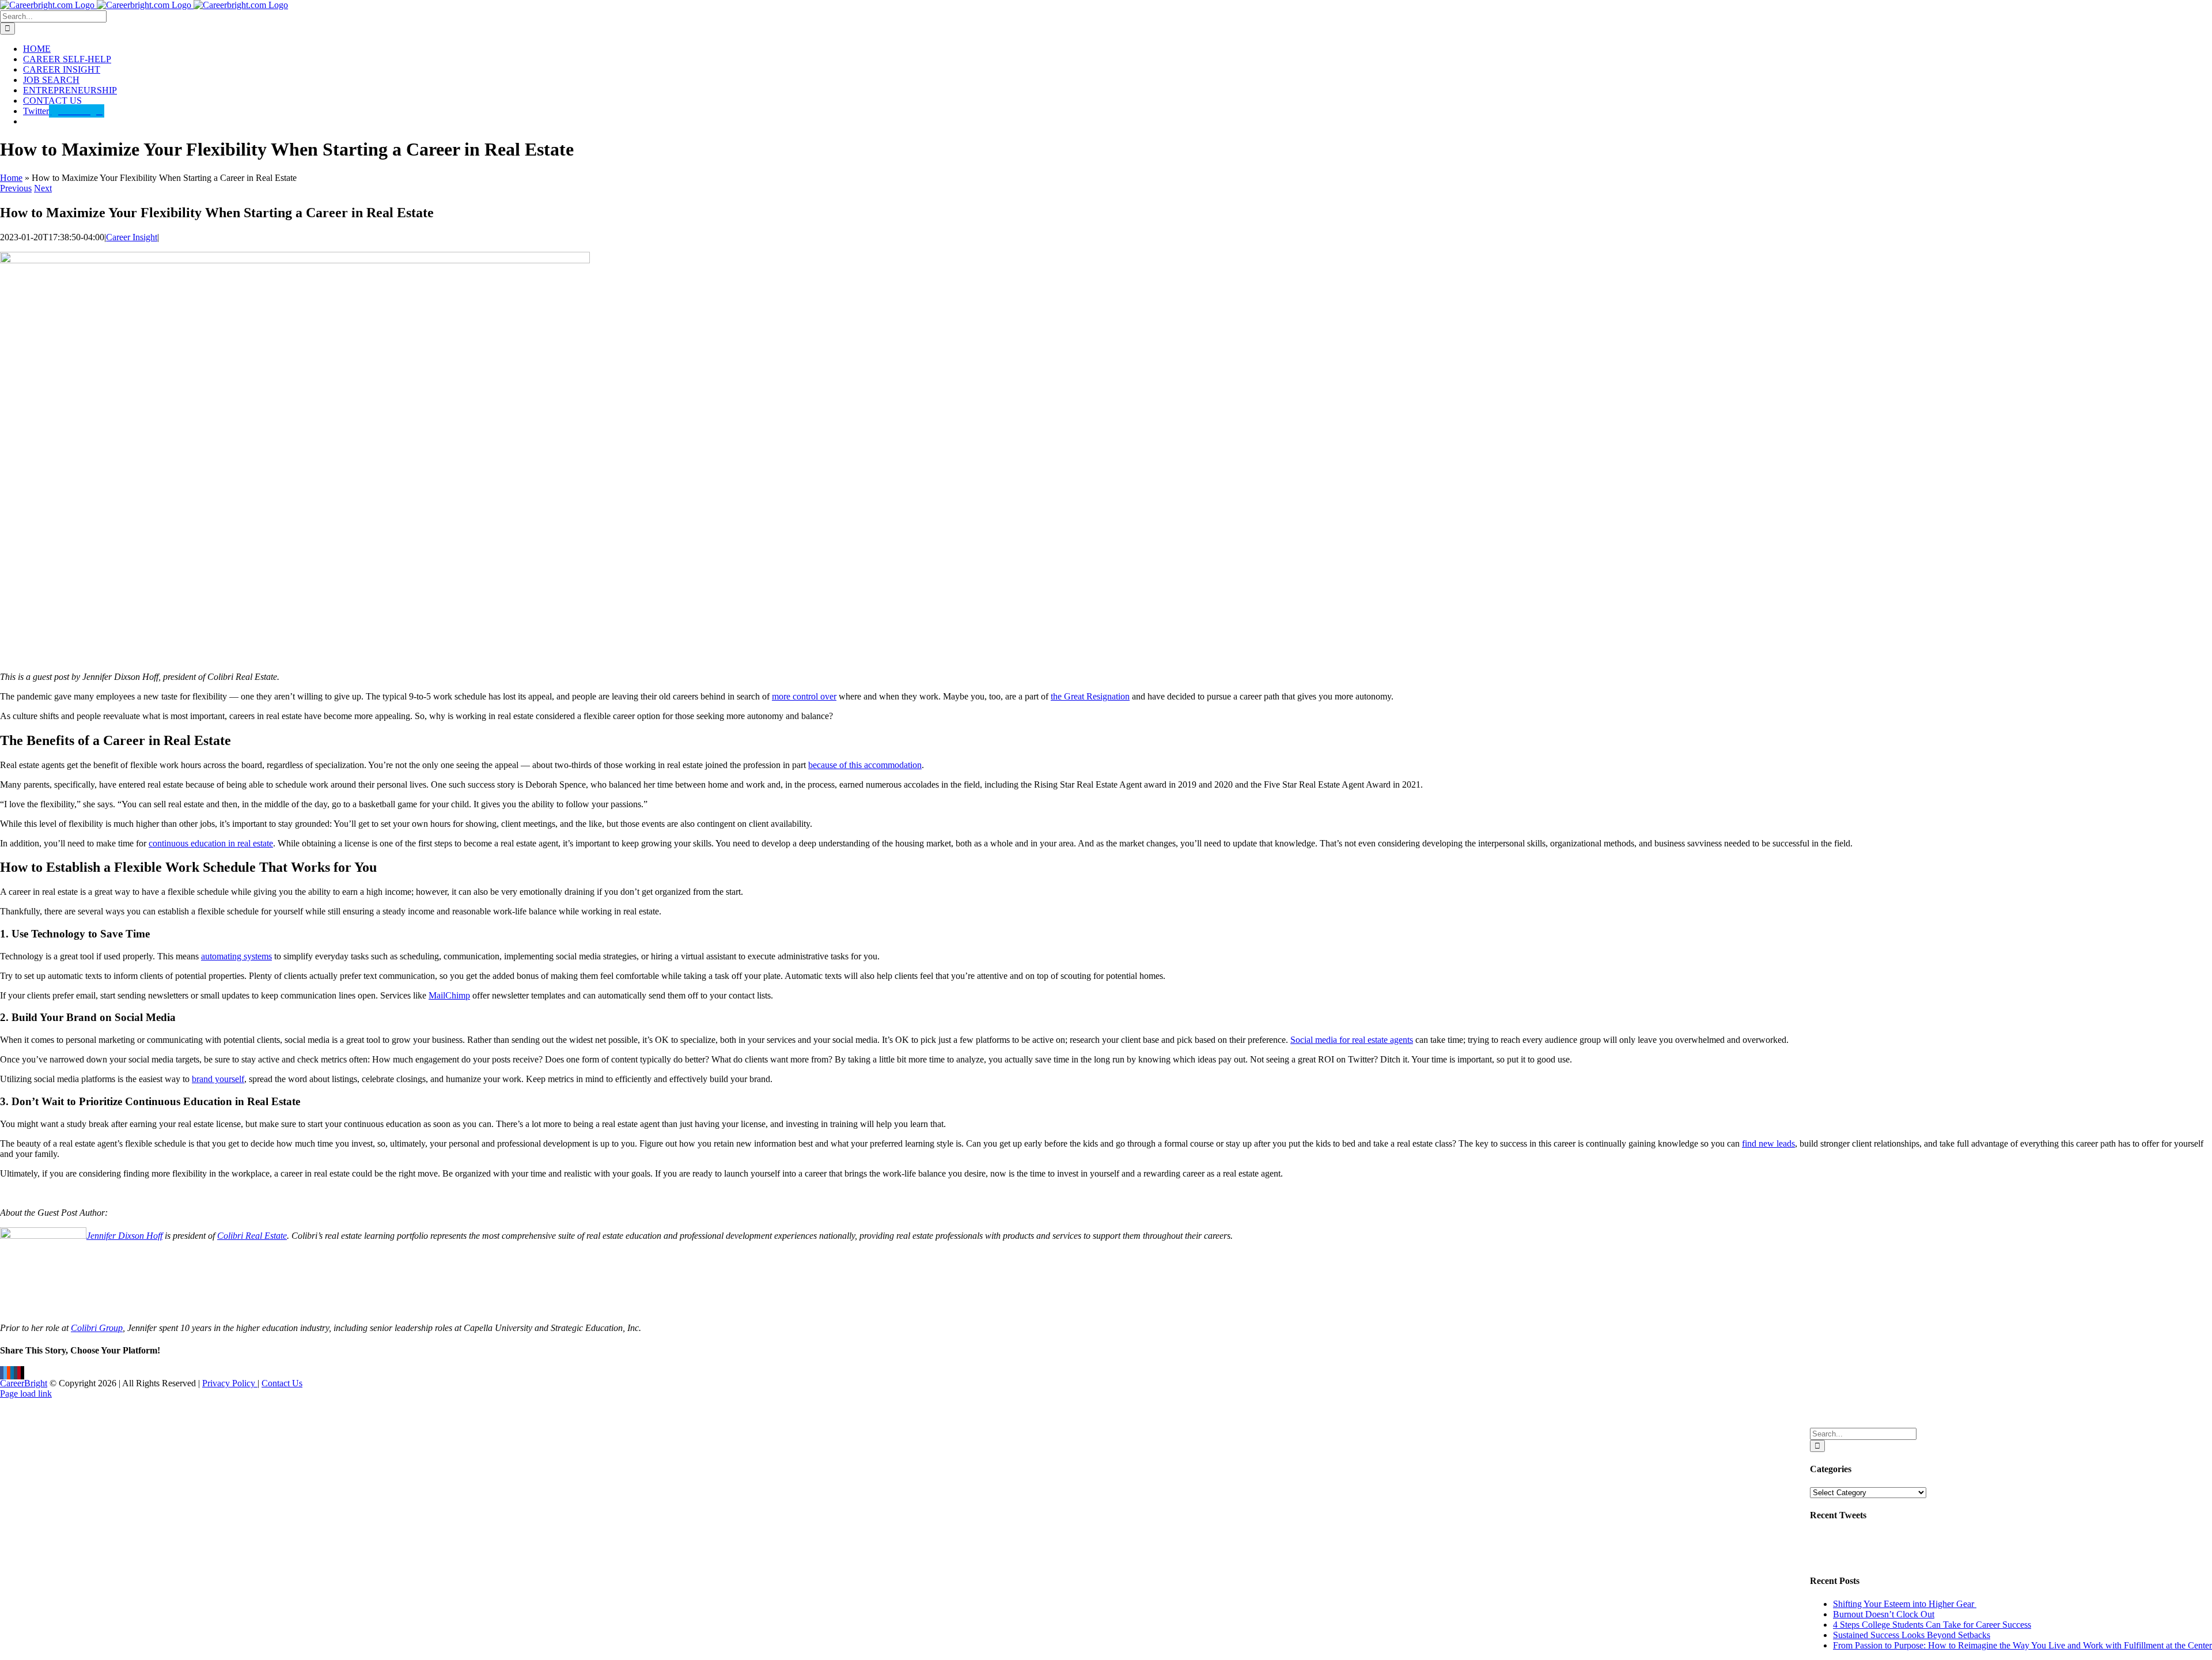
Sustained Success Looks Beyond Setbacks (1912, 1635)
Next (43, 188)
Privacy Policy (230, 1383)
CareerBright (24, 1383)
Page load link (26, 1394)
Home (11, 178)
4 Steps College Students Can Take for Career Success (1932, 1625)
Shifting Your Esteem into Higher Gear (1905, 1604)
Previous (16, 188)
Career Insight (132, 237)
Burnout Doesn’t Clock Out (1884, 1614)
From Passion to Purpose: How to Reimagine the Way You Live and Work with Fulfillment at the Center (2022, 1645)
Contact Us (282, 1383)
